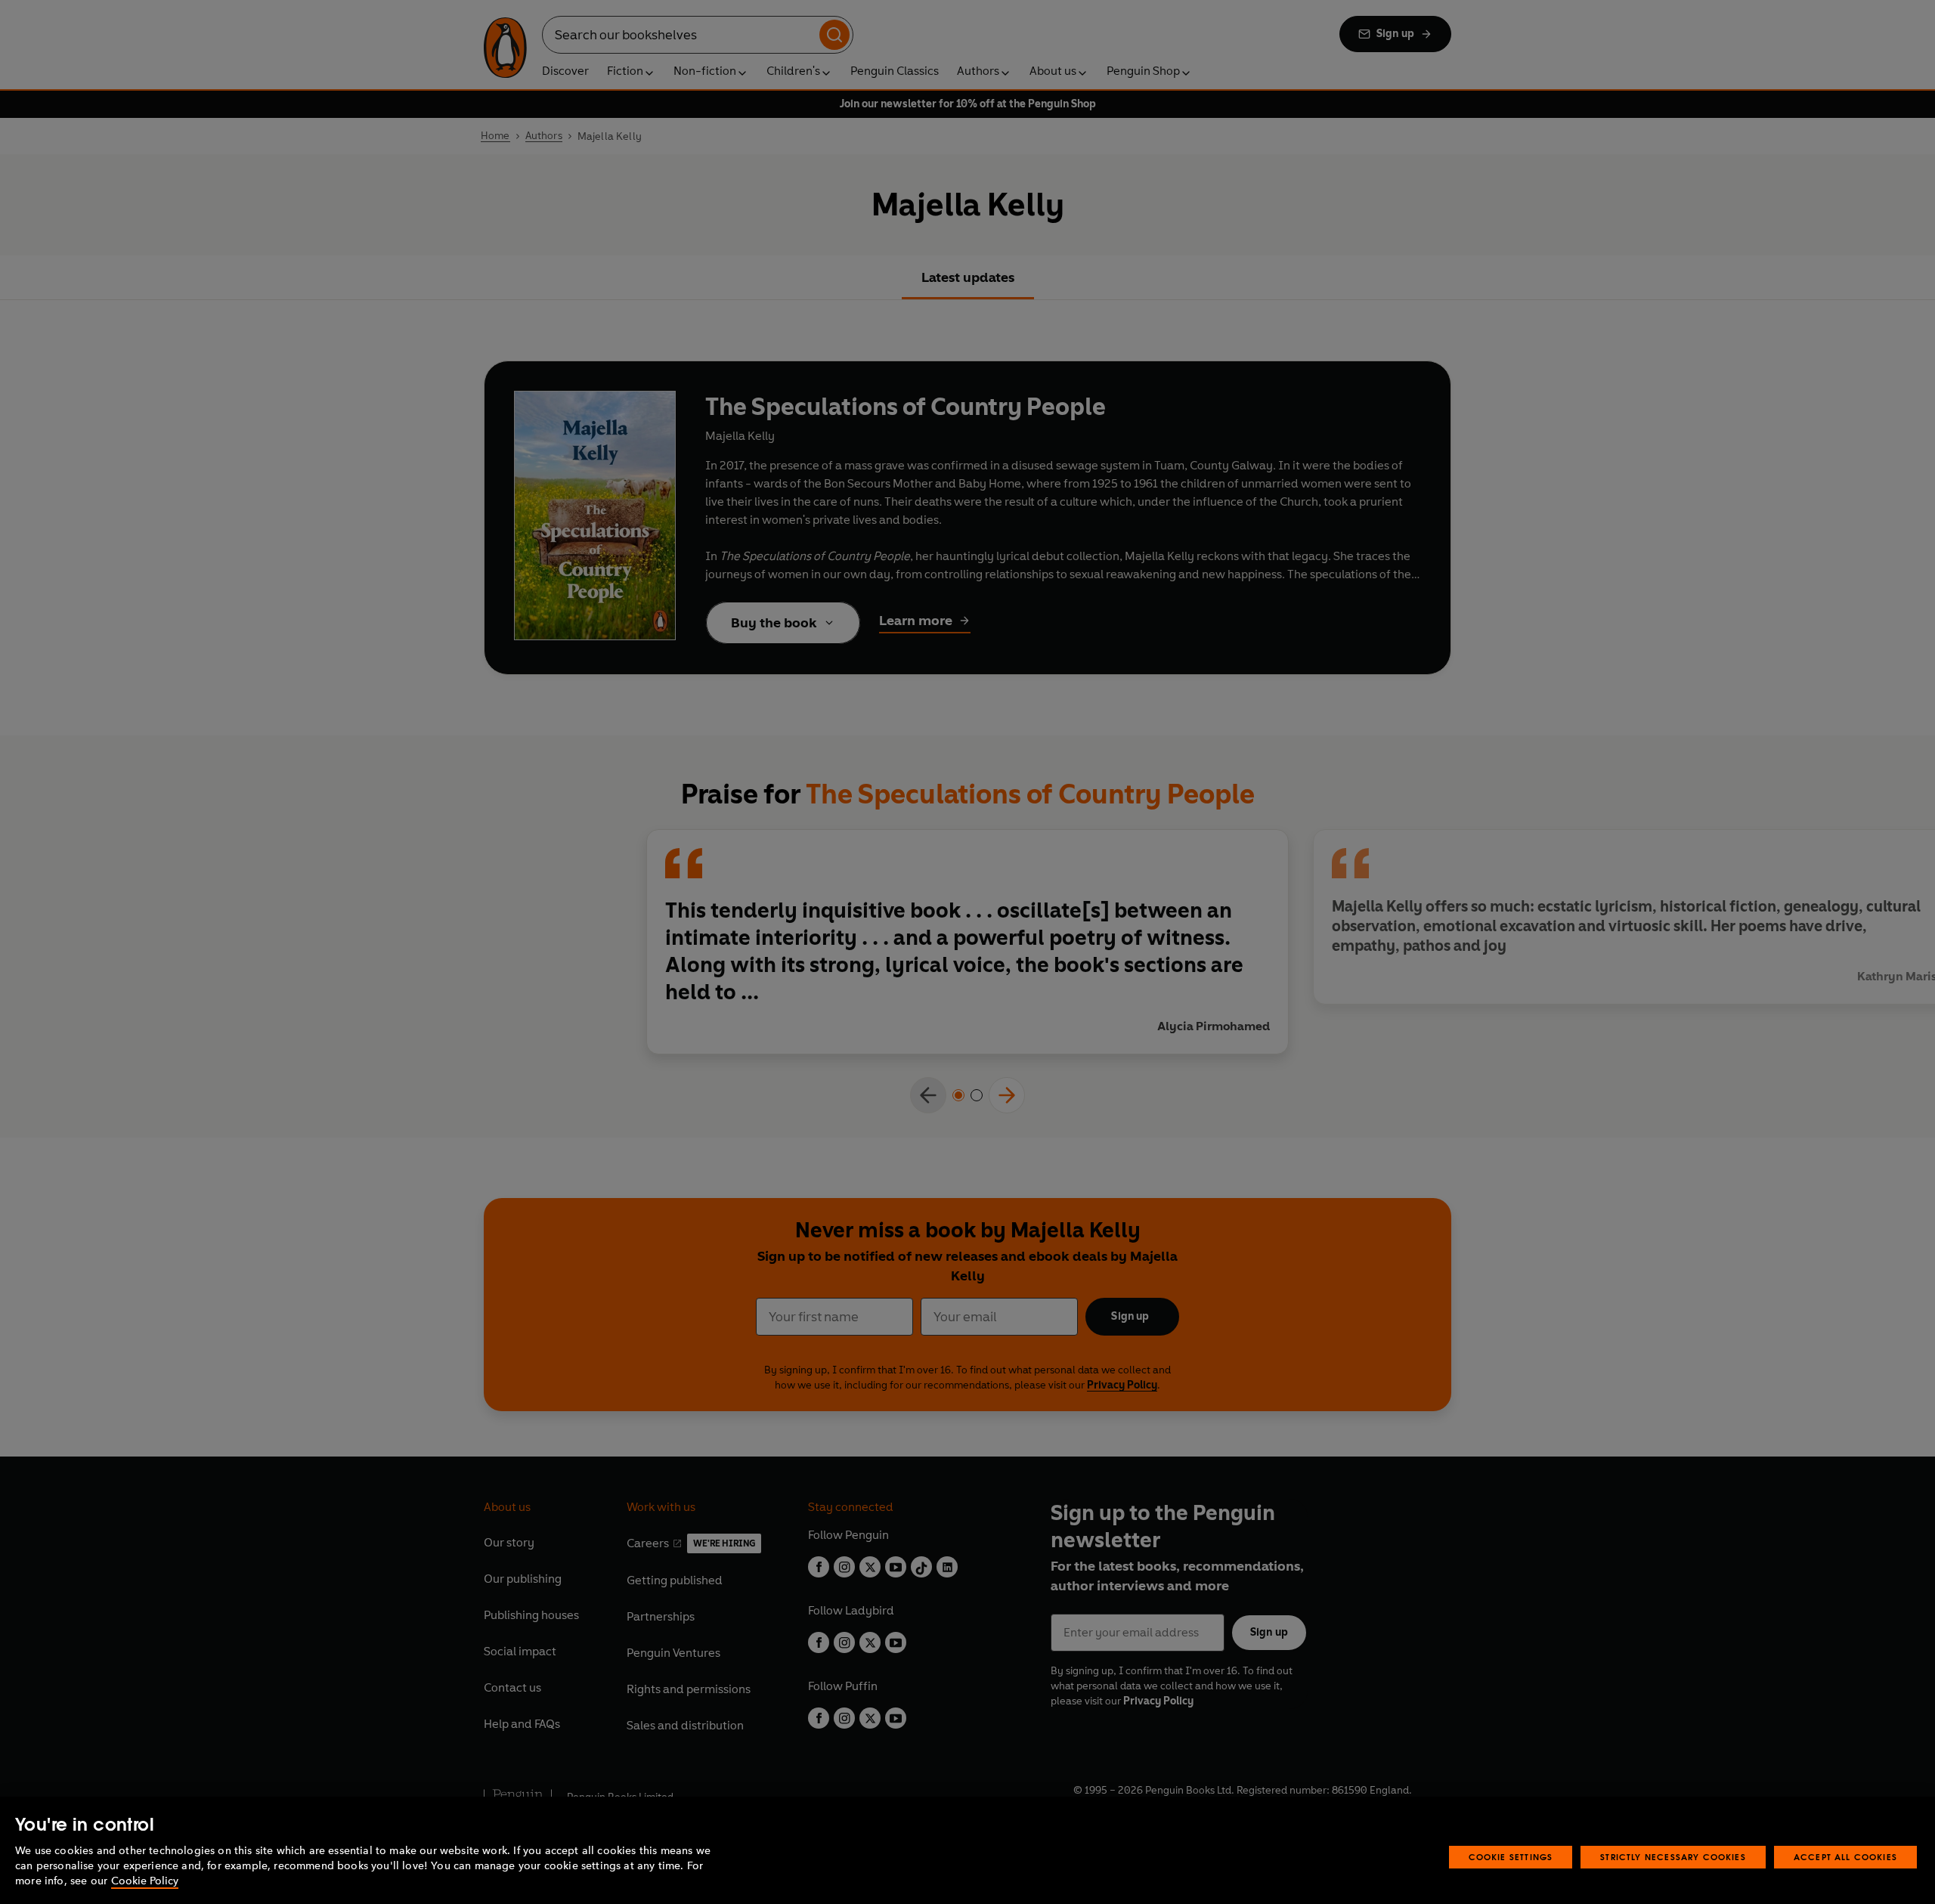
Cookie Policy (145, 1881)
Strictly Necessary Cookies (1673, 1857)
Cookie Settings (1511, 1857)
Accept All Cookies (1845, 1857)
